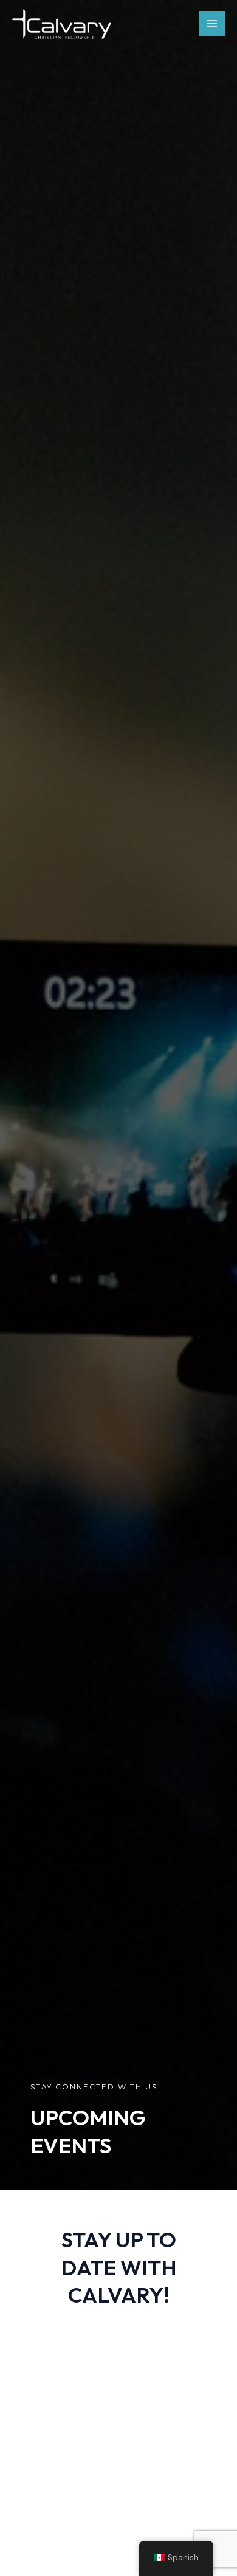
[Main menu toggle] (212, 24)
